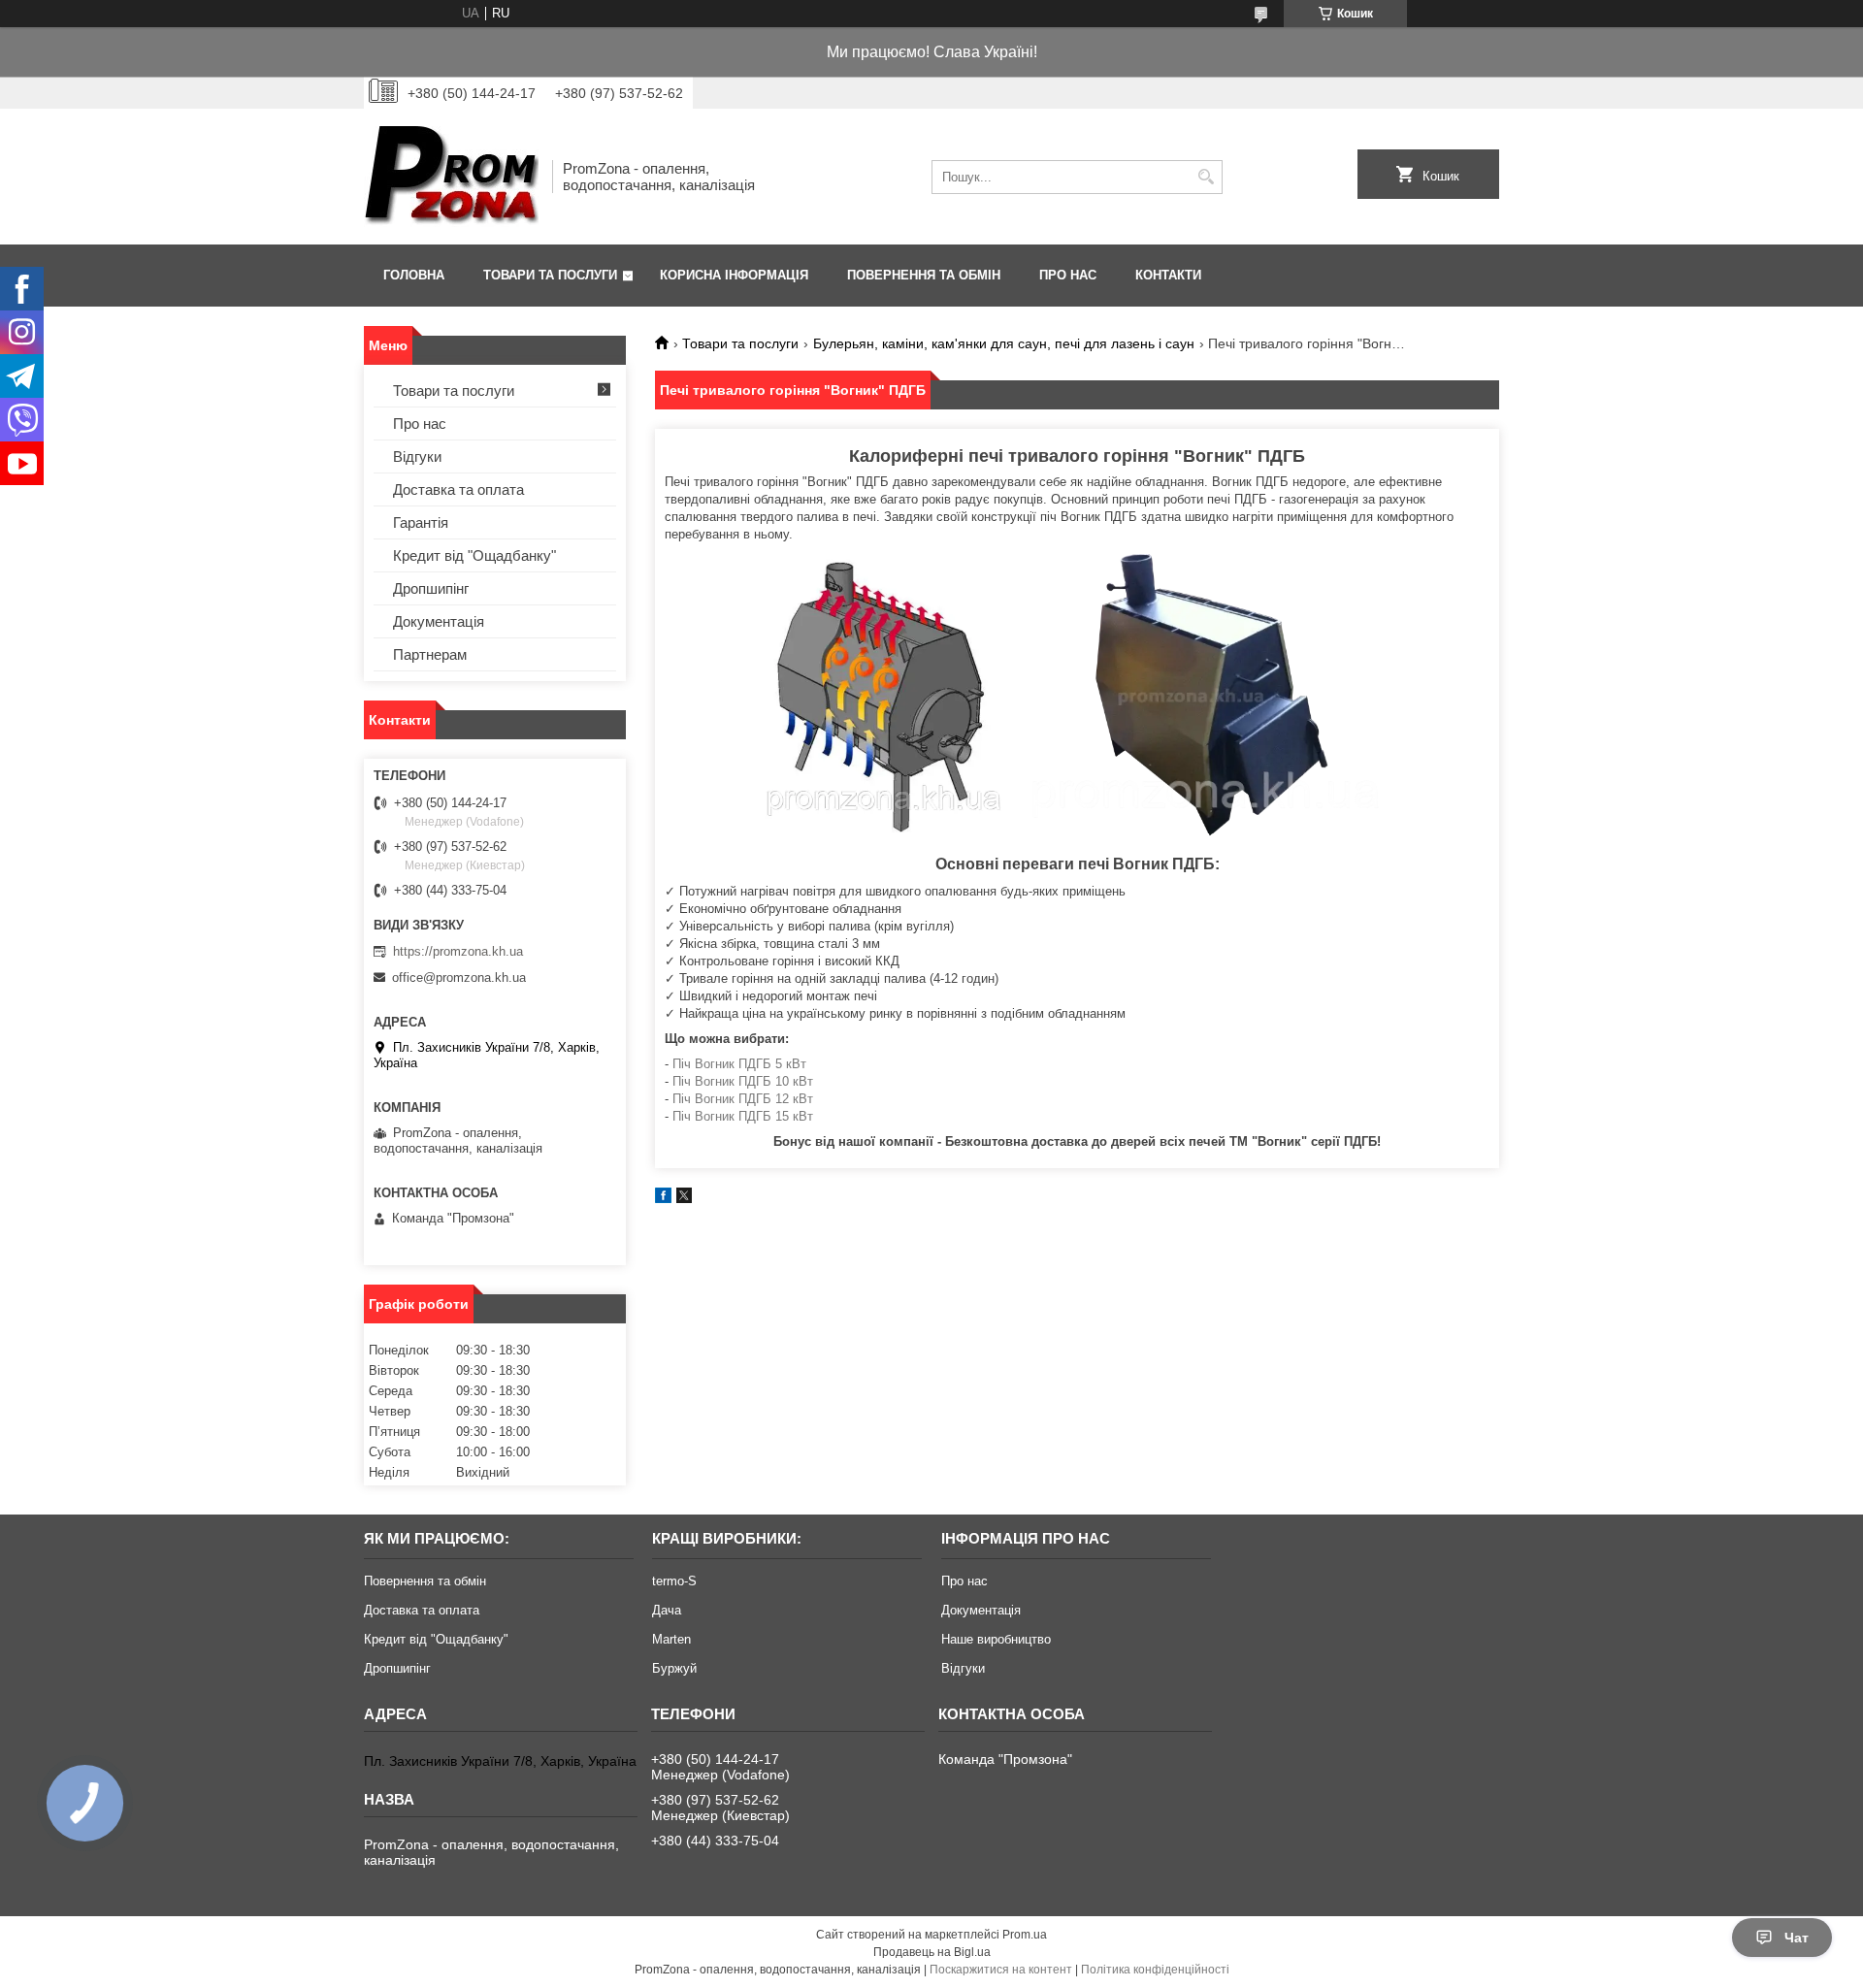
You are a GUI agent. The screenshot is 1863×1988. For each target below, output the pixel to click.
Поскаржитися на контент (1001, 1970)
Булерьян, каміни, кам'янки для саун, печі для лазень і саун (1004, 343)
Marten (671, 1639)
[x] (684, 1199)
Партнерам (430, 654)
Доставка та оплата (458, 489)
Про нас (1068, 275)
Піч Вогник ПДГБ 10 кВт (743, 1081)
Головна (414, 275)
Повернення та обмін (924, 275)
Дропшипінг (431, 588)
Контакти (1168, 275)
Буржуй (674, 1668)
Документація (439, 621)
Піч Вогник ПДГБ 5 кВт (739, 1064)
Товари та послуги (550, 275)
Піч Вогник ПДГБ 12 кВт (743, 1099)
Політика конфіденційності (1155, 1970)
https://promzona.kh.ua (458, 951)
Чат (1797, 1938)
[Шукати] (1206, 177)
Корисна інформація (734, 275)
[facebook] (663, 1199)
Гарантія (421, 522)
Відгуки (417, 456)
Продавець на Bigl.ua (932, 1952)
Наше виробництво (996, 1639)
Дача (667, 1610)
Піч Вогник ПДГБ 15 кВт (743, 1116)
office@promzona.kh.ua (459, 978)
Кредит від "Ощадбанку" (474, 555)
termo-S (674, 1581)
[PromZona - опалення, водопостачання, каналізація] (451, 177)
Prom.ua (1025, 1935)
